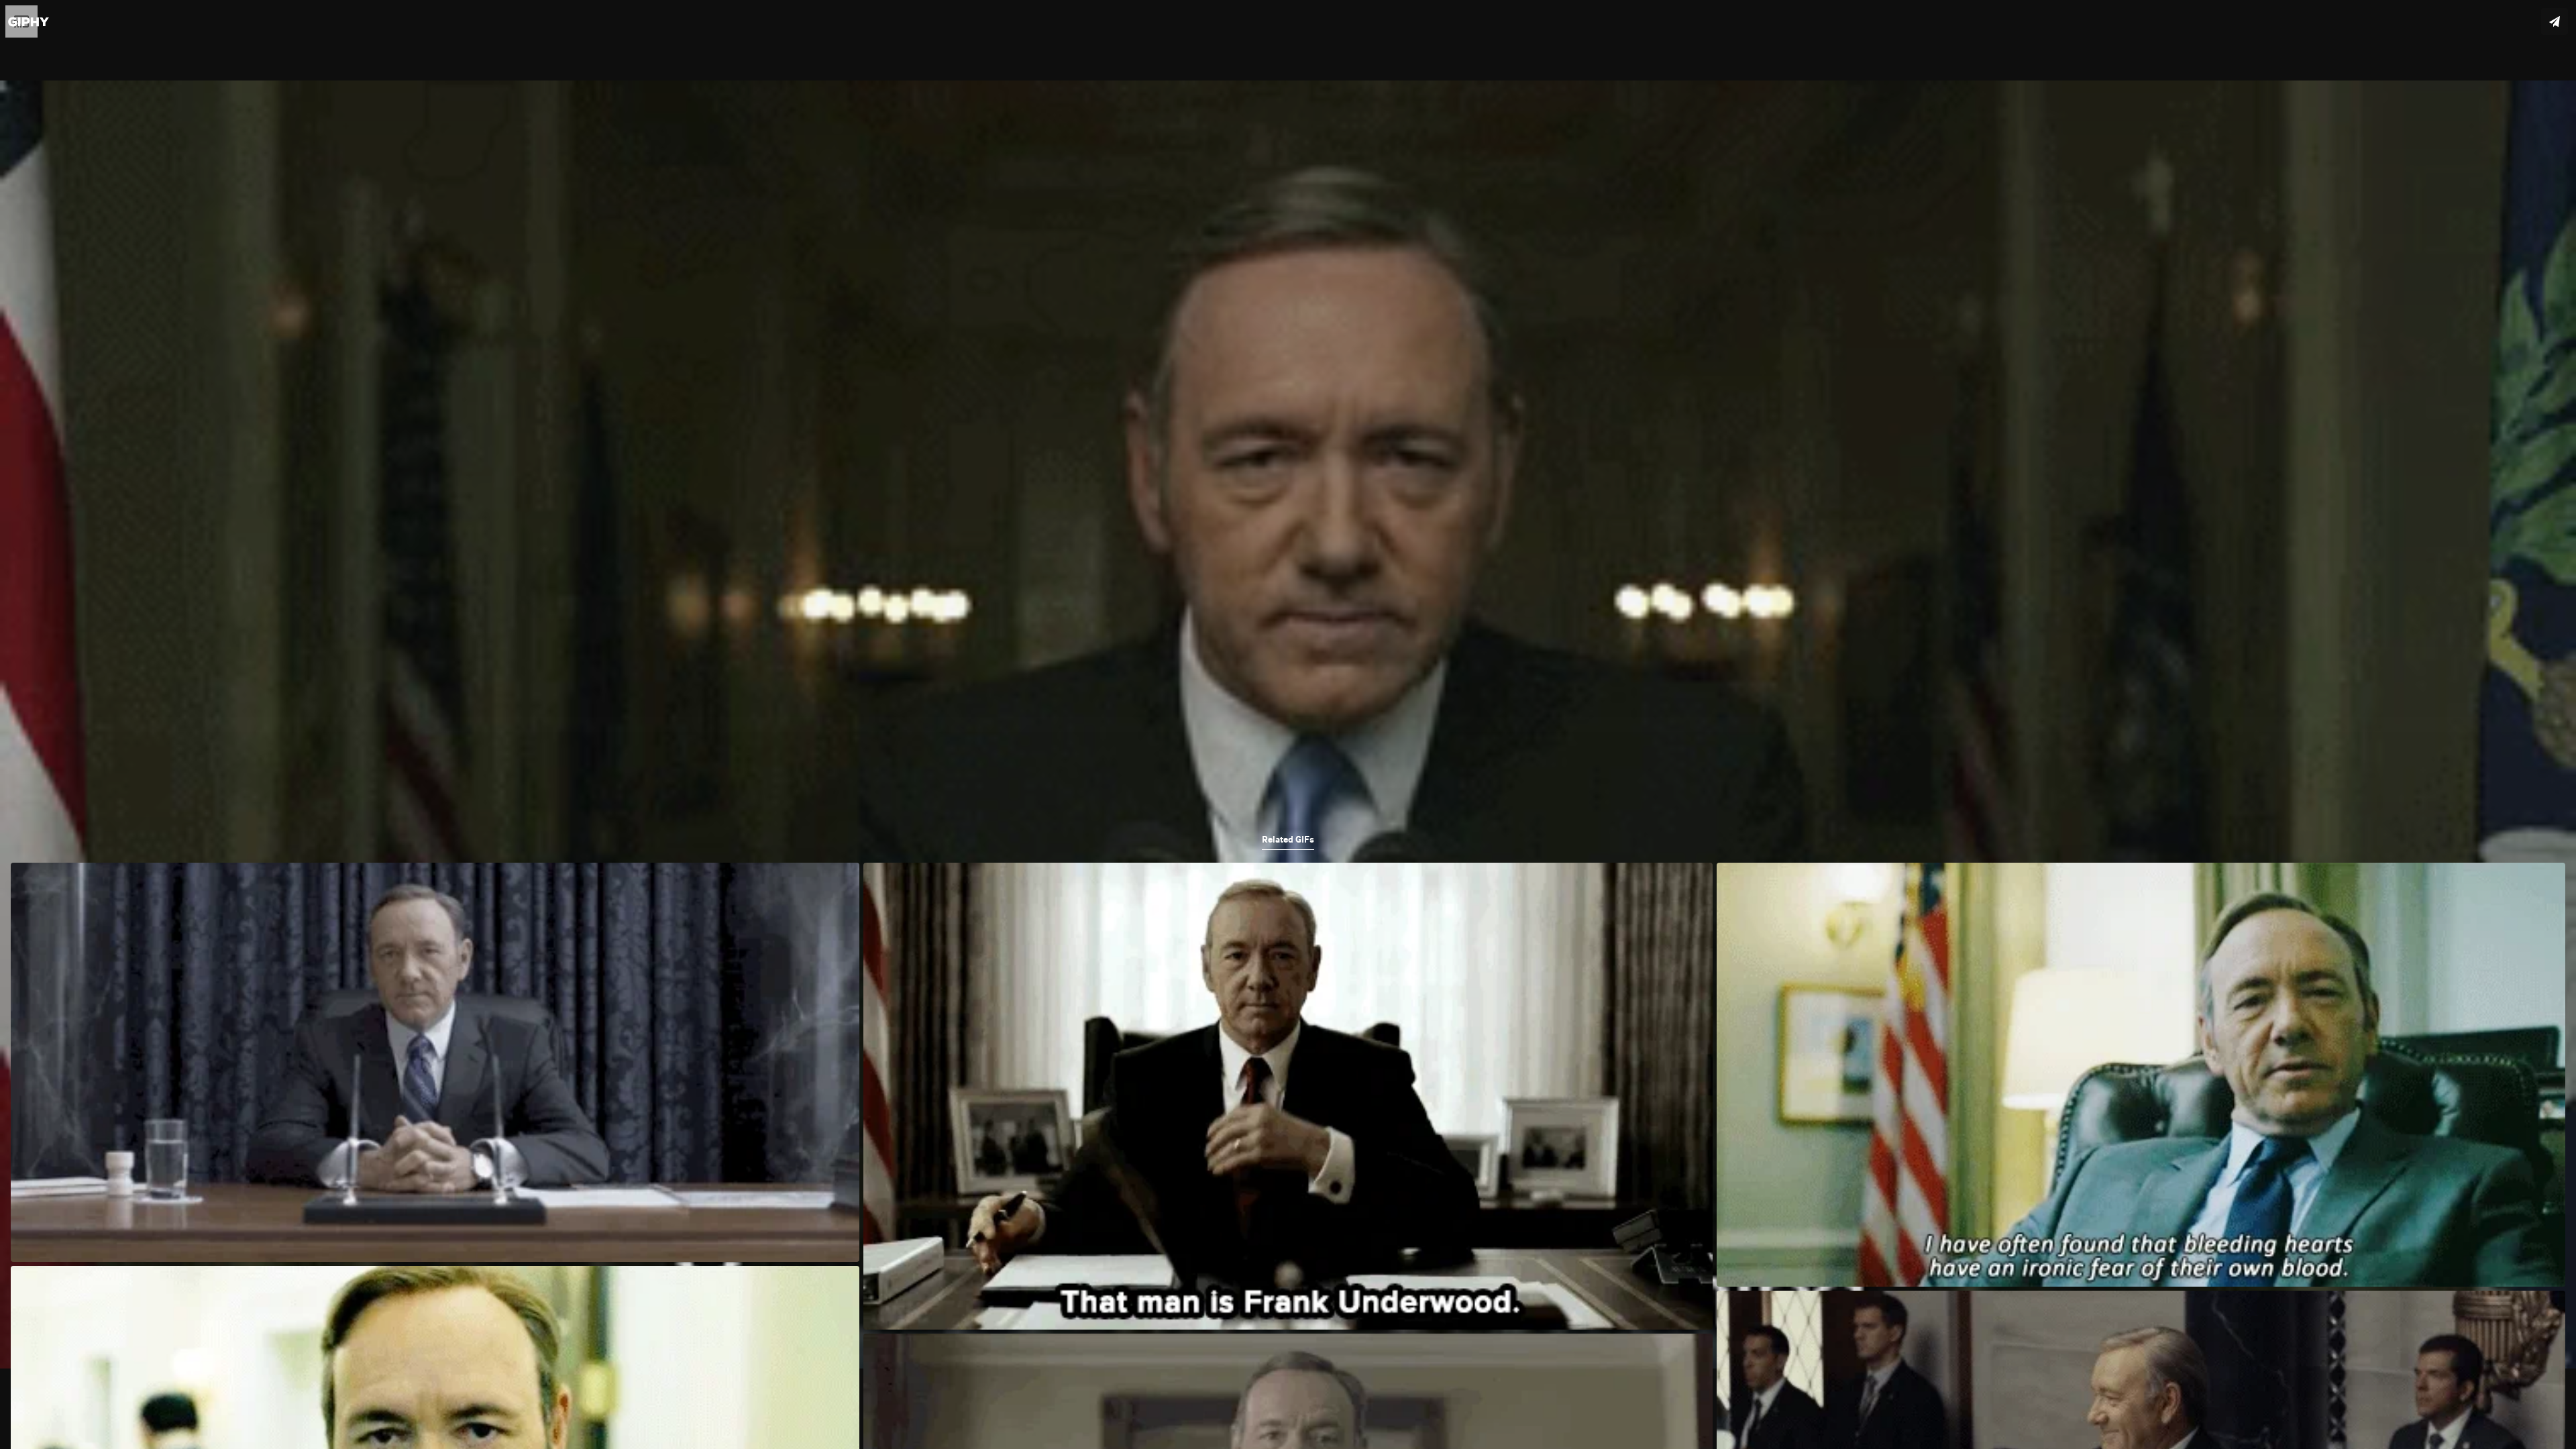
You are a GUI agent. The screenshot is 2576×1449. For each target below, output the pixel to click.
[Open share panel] (2555, 21)
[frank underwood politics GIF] (1288, 724)
